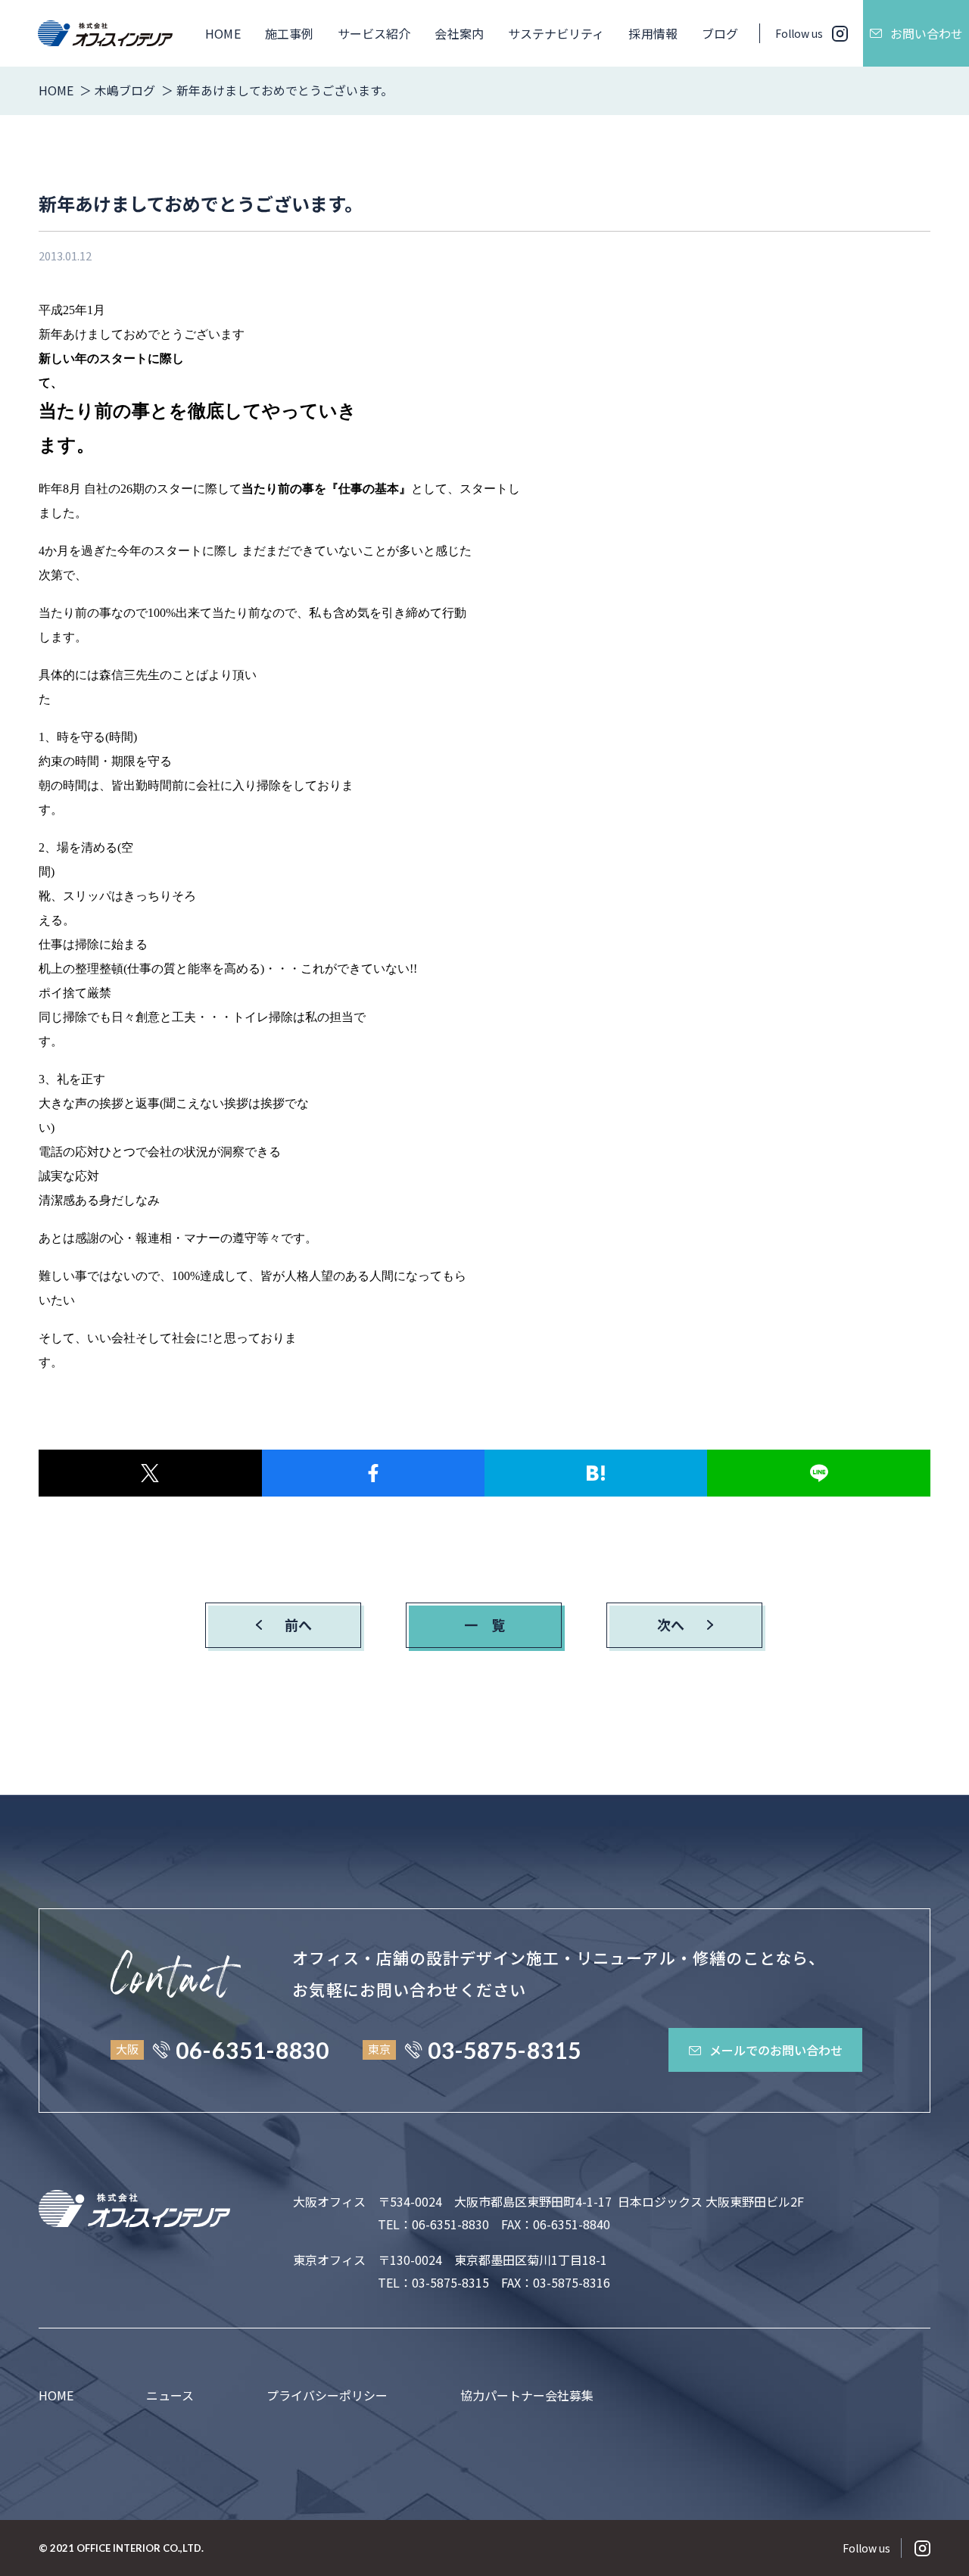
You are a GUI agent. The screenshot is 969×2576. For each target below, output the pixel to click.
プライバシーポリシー (327, 2395)
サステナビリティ (556, 33)
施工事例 (289, 33)
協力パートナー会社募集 (527, 2395)
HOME (223, 33)
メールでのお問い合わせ (776, 2050)
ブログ (720, 33)
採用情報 (653, 33)
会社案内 (459, 33)
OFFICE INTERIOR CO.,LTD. (140, 2548)
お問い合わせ (927, 33)
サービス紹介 (374, 33)
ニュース (170, 2395)
